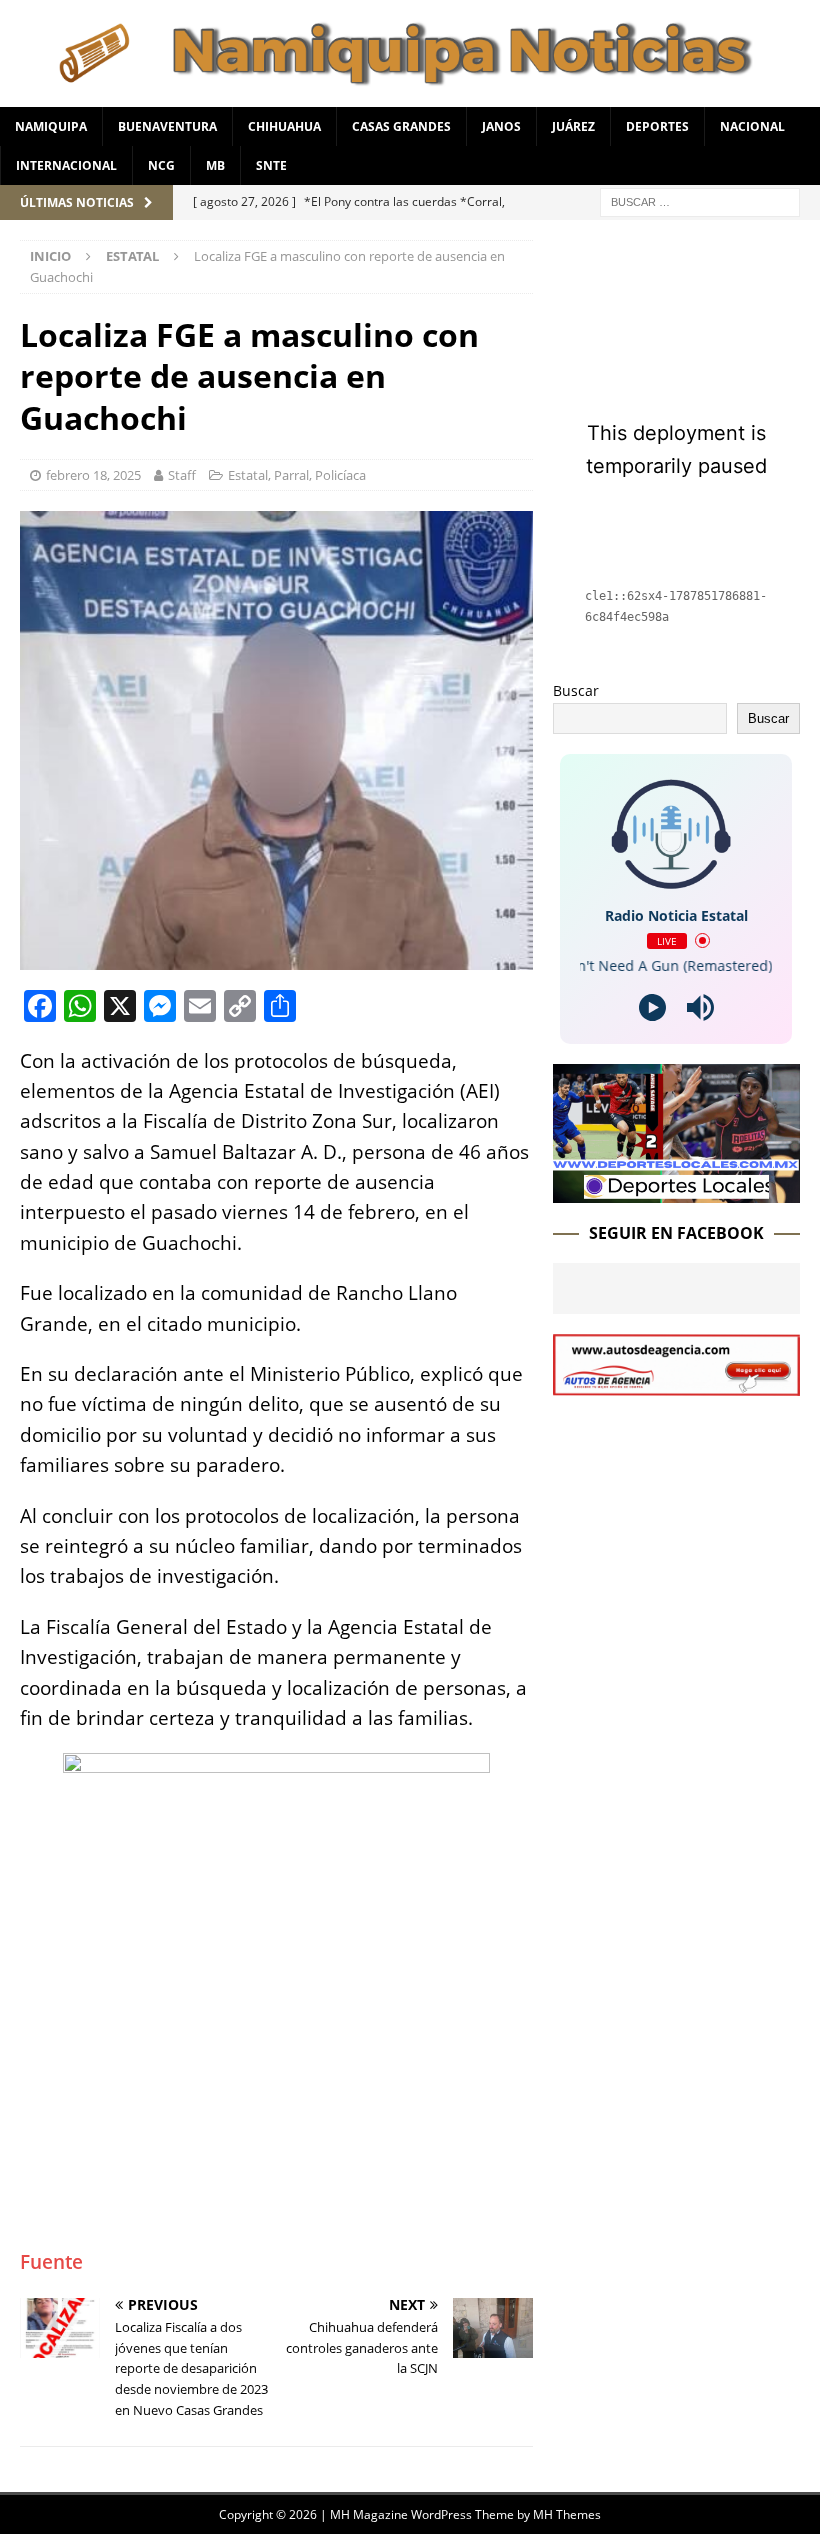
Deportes (657, 126)
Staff (182, 475)
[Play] (652, 1007)
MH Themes (567, 2514)
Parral (291, 475)
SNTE (271, 165)
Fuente (51, 2262)
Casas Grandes (401, 126)
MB (215, 165)
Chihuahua (284, 126)
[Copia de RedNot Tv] (676, 1190)
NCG (161, 165)
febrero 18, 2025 (93, 475)
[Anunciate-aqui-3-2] (676, 1383)
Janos (501, 126)
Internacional (66, 165)
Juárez (573, 126)
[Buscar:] (700, 200)
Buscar (576, 690)
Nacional (752, 126)
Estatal (248, 475)
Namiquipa (51, 126)
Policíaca (340, 475)
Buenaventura (167, 126)
